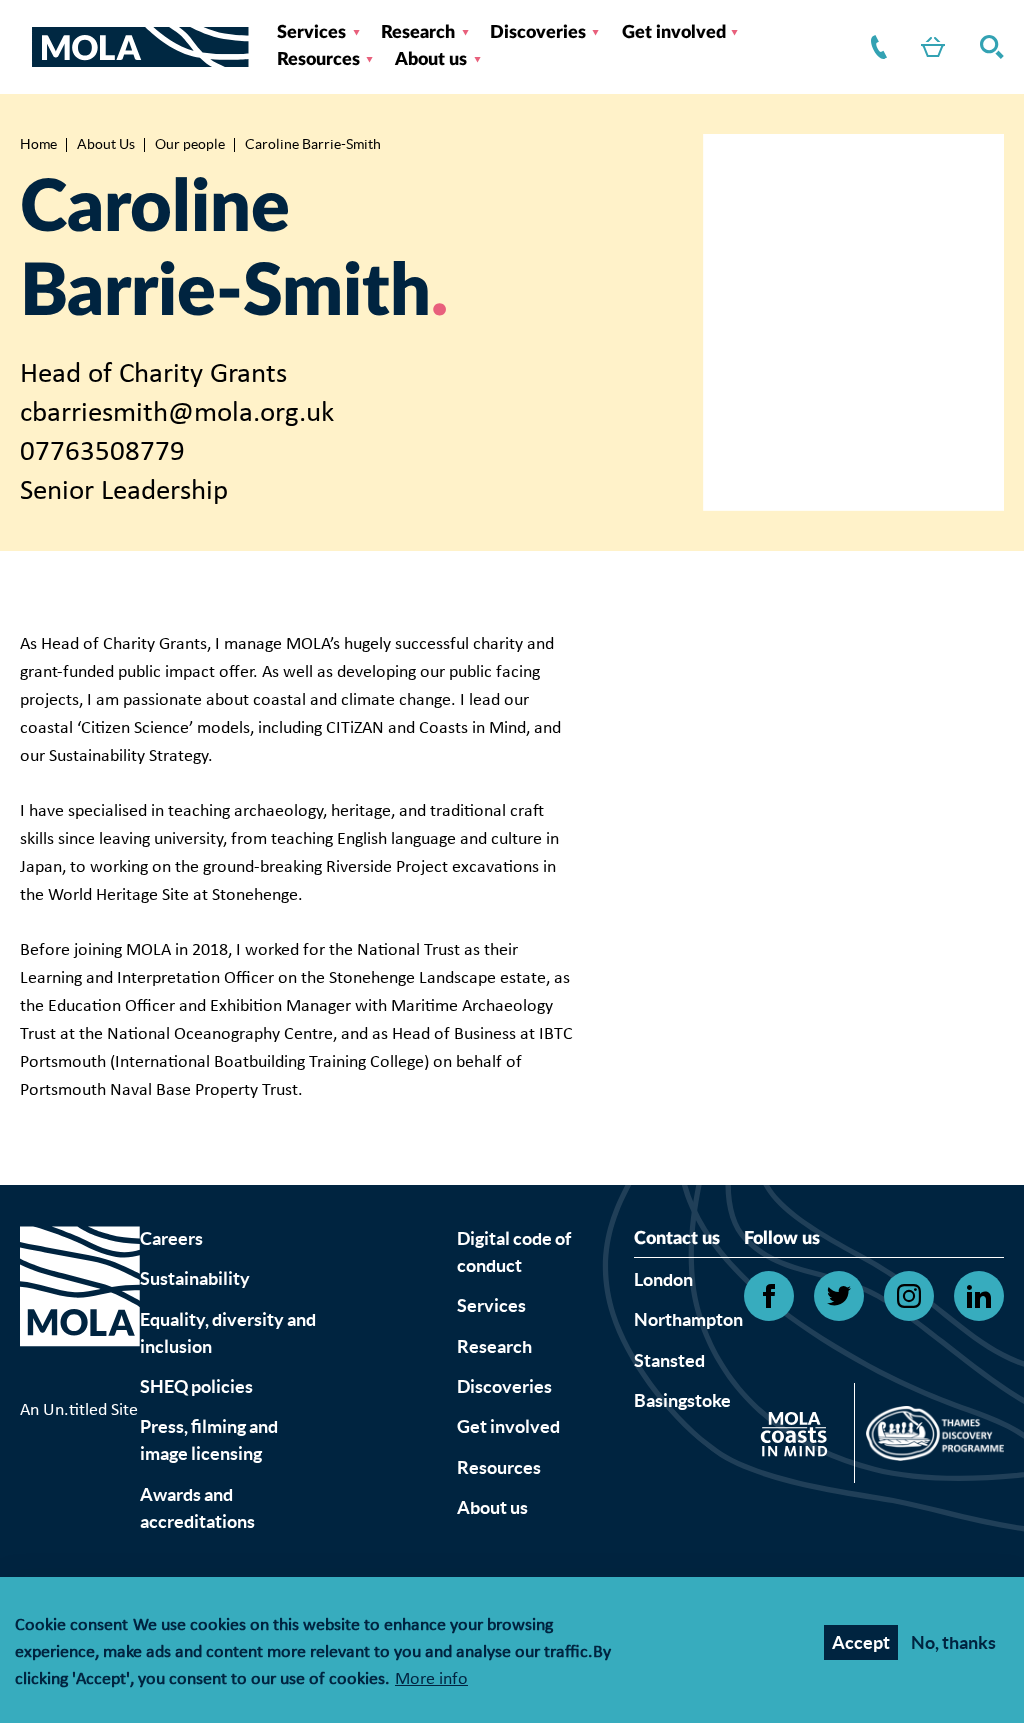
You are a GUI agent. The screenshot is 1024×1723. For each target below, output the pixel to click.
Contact (875, 47)
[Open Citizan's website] (799, 1437)
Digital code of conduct (514, 1252)
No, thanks (953, 1642)
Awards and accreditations (197, 1508)
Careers (171, 1238)
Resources (318, 60)
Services (311, 33)
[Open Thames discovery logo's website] (929, 1438)
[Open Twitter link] (839, 1296)
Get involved (674, 33)
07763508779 (102, 452)
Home (38, 144)
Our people (190, 144)
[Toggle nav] (26, 47)
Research (418, 33)
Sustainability (195, 1278)
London (663, 1279)
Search (988, 47)
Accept (861, 1642)
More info (431, 1680)
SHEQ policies (196, 1386)
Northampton (688, 1319)
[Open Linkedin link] (979, 1296)
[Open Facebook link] (769, 1296)
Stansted (669, 1360)
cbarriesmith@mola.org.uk (177, 413)
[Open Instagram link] (909, 1296)
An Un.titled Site (79, 1410)
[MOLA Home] (80, 1311)
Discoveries (538, 33)
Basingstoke (682, 1400)
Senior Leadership (124, 491)
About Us (106, 144)
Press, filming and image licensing (209, 1440)
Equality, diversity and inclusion (228, 1333)
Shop (929, 47)
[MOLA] (140, 47)
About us (431, 60)
